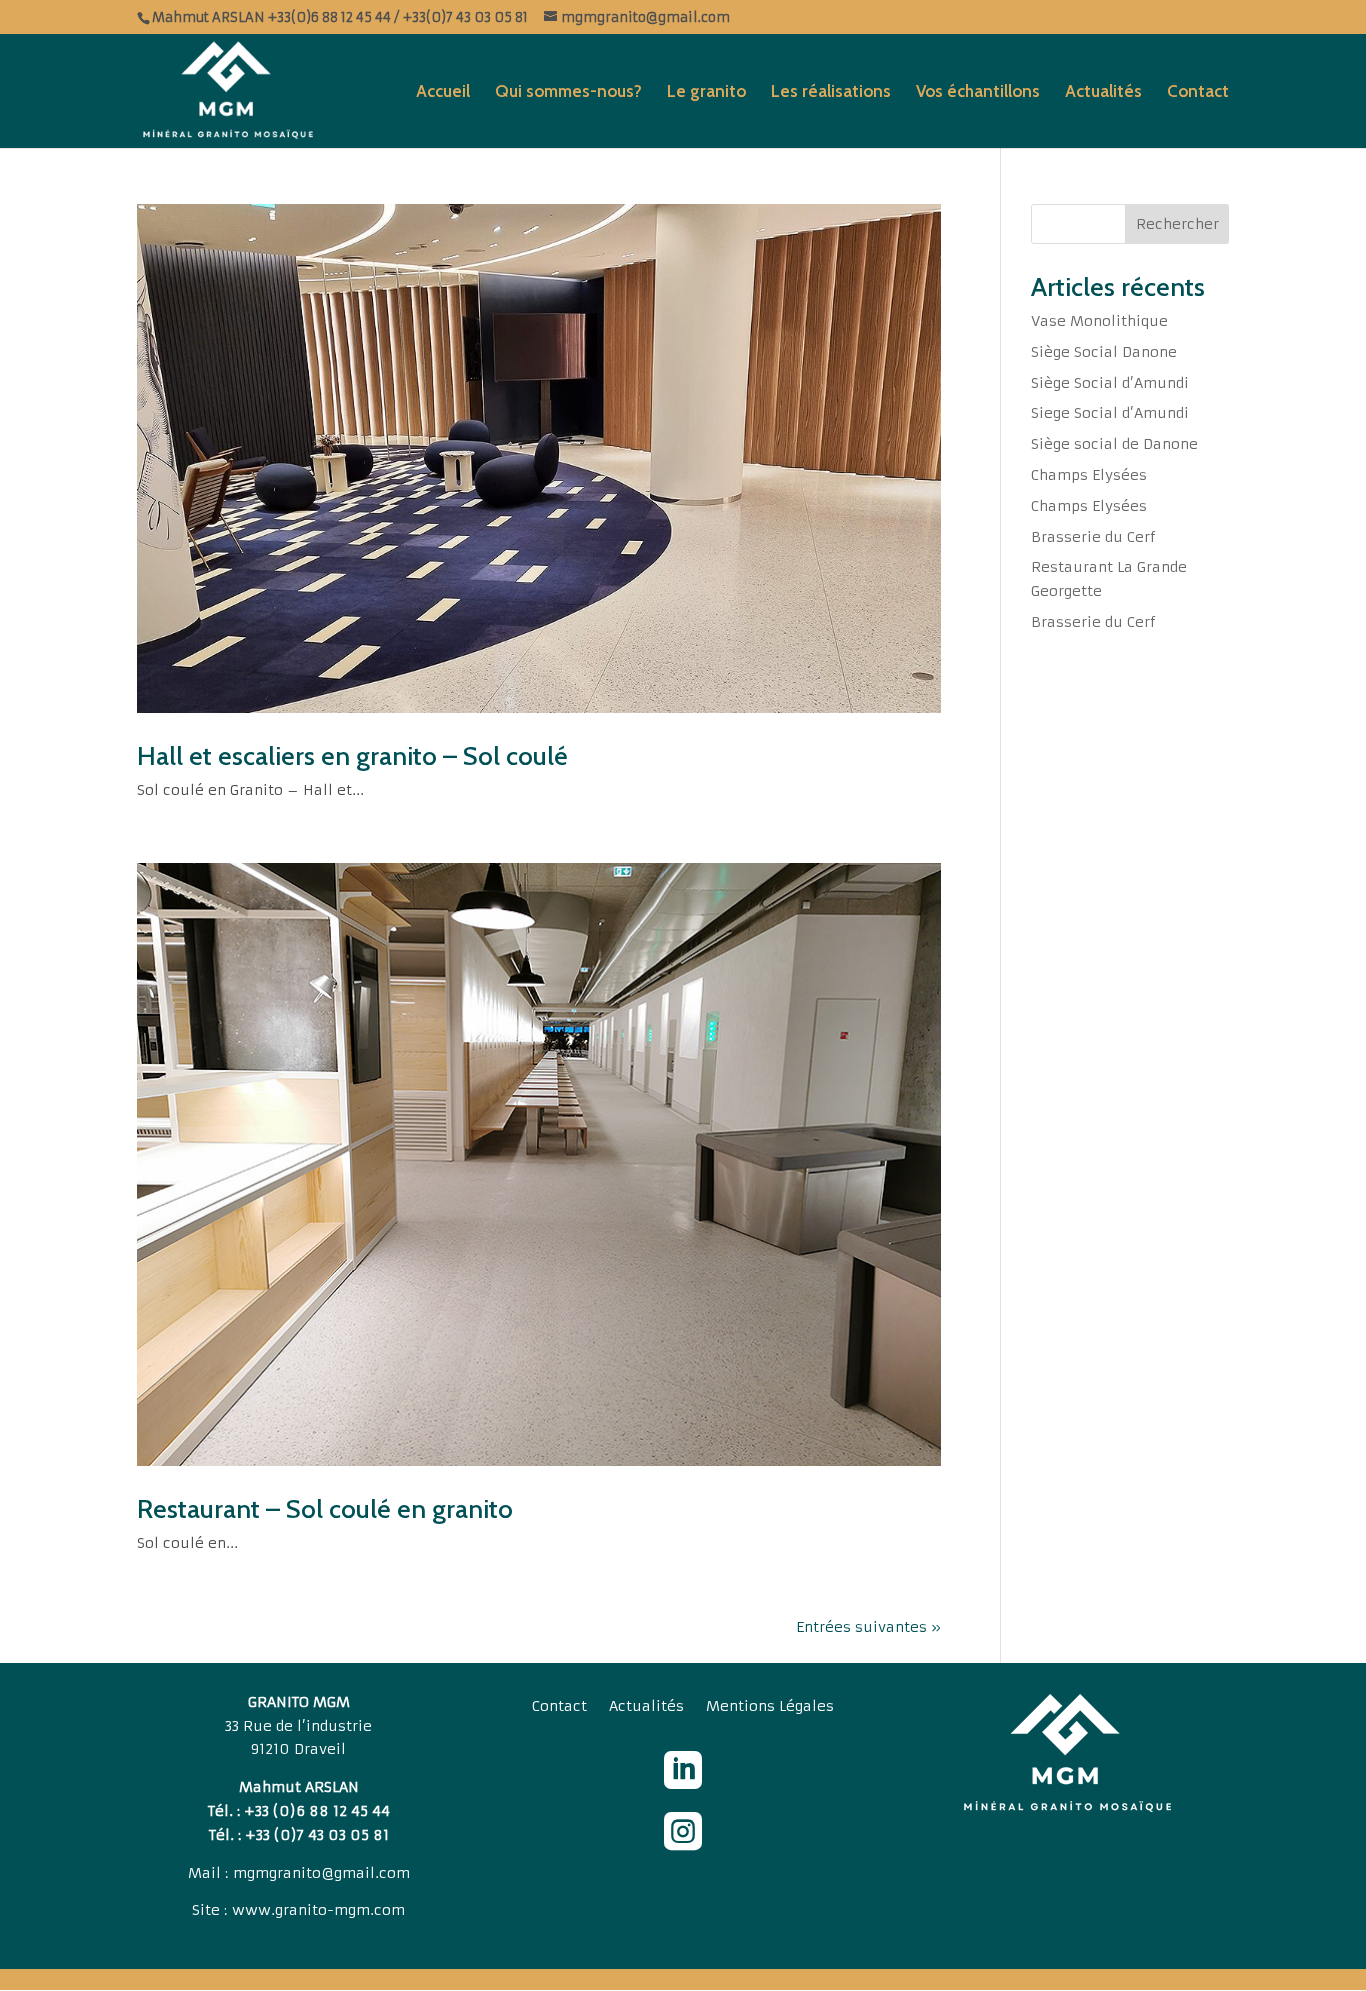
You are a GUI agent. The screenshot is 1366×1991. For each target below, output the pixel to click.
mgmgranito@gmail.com (321, 1873)
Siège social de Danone (1114, 444)
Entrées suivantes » (868, 1627)
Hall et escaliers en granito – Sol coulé (352, 756)
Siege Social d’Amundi (1110, 413)
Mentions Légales (770, 1707)
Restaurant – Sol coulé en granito (325, 1509)
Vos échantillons (978, 92)
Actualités (1103, 92)
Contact (1198, 92)
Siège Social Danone (1104, 352)
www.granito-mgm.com (318, 1910)
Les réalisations (831, 92)
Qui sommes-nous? (568, 92)
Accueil (443, 92)
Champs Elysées (1089, 475)
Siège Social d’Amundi (1110, 383)
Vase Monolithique (1099, 321)
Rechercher (1177, 224)
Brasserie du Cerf (1093, 537)
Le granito (706, 92)
